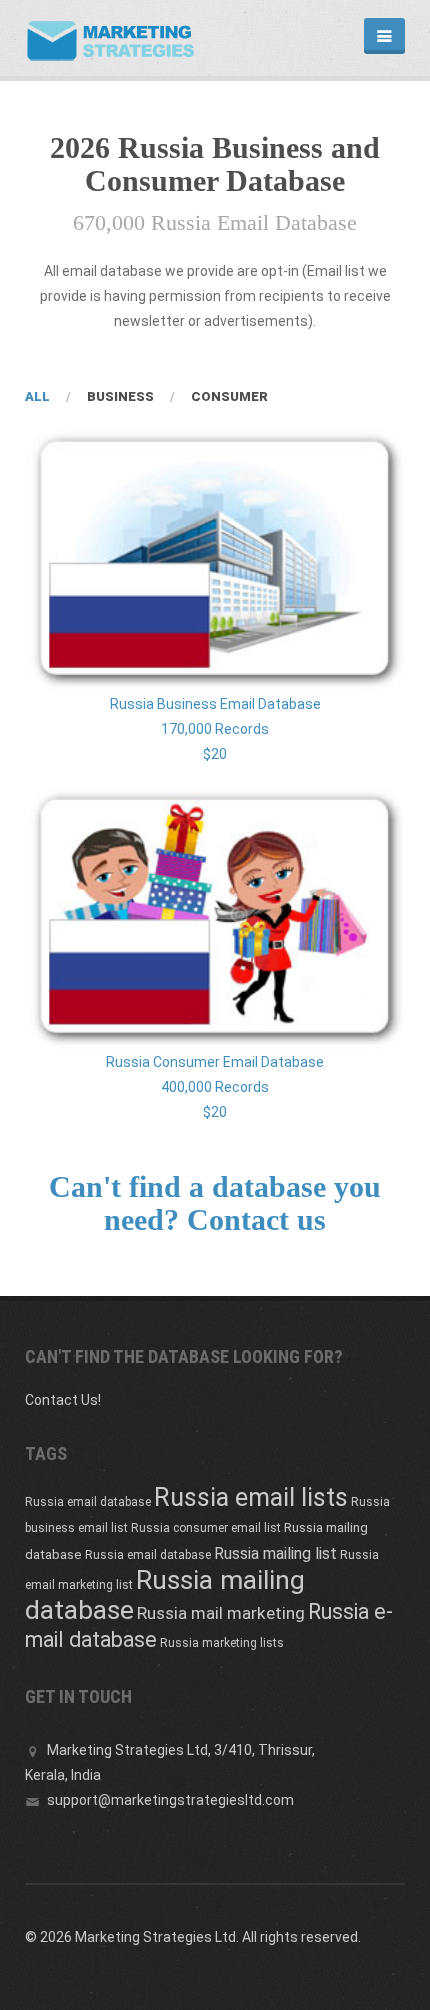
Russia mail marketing (221, 1613)
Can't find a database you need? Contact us (215, 1203)
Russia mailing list (275, 1553)
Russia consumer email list (206, 1528)
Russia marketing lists (222, 1643)
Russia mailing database (165, 1595)
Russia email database (88, 1502)
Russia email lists (251, 1497)
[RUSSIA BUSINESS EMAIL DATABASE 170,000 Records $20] (215, 560)
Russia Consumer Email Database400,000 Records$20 (215, 1087)
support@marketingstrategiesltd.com (170, 1800)
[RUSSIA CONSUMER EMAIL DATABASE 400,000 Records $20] (215, 918)
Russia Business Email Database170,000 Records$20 (215, 729)
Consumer (229, 396)
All (37, 396)
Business (120, 396)
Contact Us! (63, 1400)
